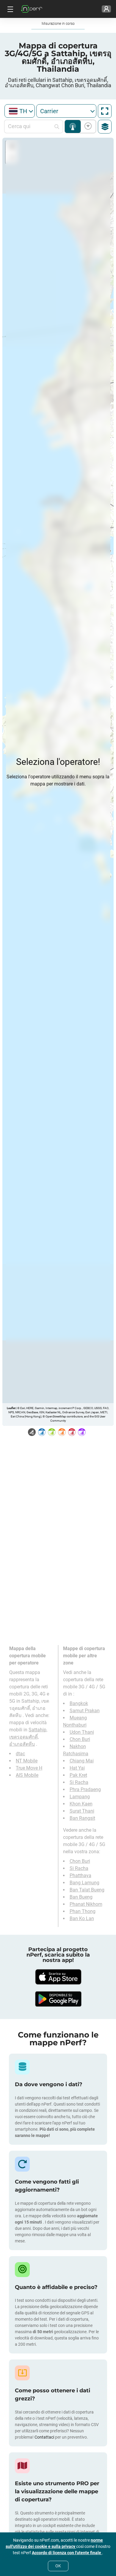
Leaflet (11, 1408)
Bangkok (79, 1703)
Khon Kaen (81, 1804)
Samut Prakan (85, 1711)
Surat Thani (82, 1811)
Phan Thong (83, 1911)
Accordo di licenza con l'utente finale (67, 2553)
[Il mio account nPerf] (106, 9)
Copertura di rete (73, 126)
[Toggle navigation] (10, 9)
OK (58, 2566)
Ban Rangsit (82, 1818)
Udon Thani (82, 1732)
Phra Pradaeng (85, 1789)
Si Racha (79, 1782)
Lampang (80, 1797)
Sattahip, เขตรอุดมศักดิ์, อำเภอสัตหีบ (28, 1737)
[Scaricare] (58, 1977)
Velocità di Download (87, 126)
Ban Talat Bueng (87, 1890)
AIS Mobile (27, 1775)
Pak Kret (78, 1775)
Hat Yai (77, 1768)
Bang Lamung (84, 1883)
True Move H (29, 1768)
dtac (20, 1754)
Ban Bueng (81, 1897)
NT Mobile (27, 1761)
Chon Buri (80, 1739)
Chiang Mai (82, 1761)
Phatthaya (80, 1875)
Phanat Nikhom (86, 1904)
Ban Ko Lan (82, 1918)
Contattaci (45, 2437)
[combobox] (20, 111)
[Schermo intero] (105, 111)
